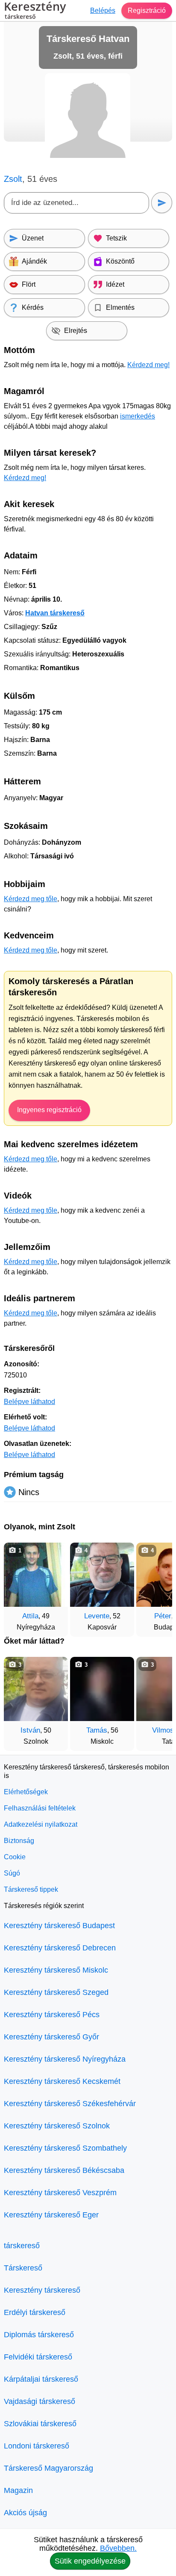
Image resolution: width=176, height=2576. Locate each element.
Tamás (97, 1730)
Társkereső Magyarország (48, 2468)
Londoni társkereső (37, 2446)
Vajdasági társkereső (40, 2401)
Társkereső (23, 2268)
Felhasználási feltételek (40, 1808)
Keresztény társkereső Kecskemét (62, 2081)
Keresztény (35, 11)
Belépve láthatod (29, 1402)
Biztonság (19, 1841)
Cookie (15, 1857)
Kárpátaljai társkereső (41, 2379)
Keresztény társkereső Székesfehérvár (70, 2104)
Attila (30, 1616)
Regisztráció (147, 10)
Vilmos (163, 1730)
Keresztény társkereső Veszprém (60, 2193)
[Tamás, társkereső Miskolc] (102, 1689)
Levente (97, 1616)
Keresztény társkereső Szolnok (57, 2126)
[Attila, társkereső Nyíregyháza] (36, 1575)
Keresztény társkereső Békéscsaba (64, 2170)
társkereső (22, 2246)
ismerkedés (138, 416)
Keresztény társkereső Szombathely (65, 2148)
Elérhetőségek (26, 1792)
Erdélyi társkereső (35, 2312)
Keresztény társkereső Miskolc (56, 1970)
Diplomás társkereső (39, 2335)
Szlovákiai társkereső (40, 2424)
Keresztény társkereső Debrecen (60, 1948)
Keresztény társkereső (42, 2290)
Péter (163, 1616)
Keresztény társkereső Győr (51, 2037)
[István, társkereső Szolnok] (36, 1689)
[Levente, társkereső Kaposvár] (102, 1575)
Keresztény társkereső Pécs (52, 2015)
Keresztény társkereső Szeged (56, 1992)
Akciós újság (25, 2513)
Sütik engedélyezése (90, 2561)
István (30, 1730)
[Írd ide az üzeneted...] (76, 203)
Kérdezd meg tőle (31, 899)
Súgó (12, 1873)
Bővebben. (118, 2548)
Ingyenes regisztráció (49, 1110)
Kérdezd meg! (148, 365)
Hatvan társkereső (55, 613)
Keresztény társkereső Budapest (59, 1926)
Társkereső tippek (31, 1889)
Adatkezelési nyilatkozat (41, 1824)
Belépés (103, 10)
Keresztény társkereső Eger (51, 2215)
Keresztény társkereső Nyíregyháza (65, 2059)
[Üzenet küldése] (162, 203)
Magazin (18, 2490)
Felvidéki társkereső (38, 2357)
